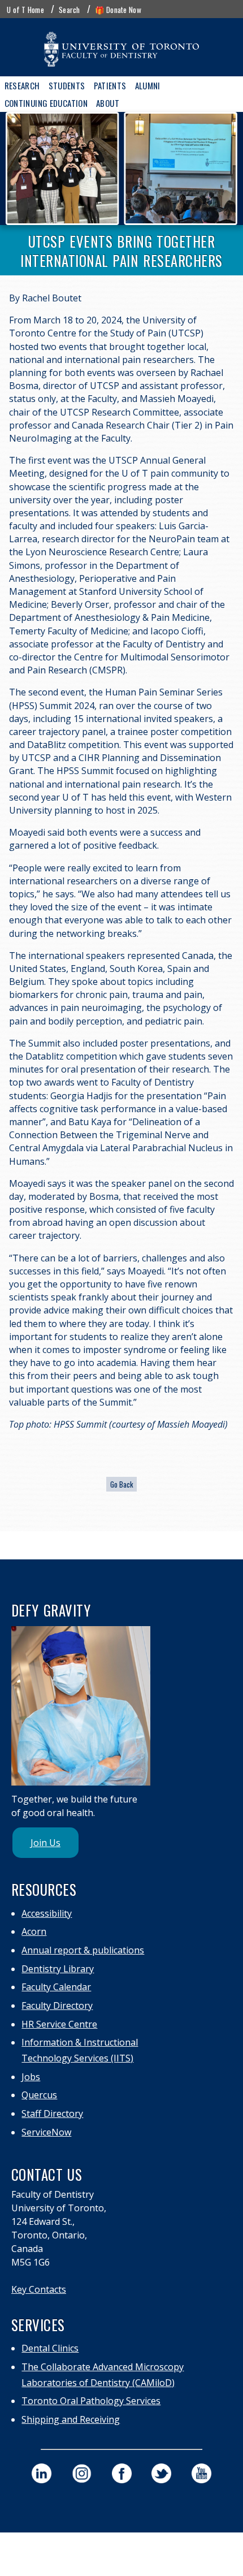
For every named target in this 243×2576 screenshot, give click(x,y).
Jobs (31, 2077)
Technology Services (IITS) (77, 2058)
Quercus (39, 2095)
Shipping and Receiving (71, 2419)
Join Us (45, 1843)
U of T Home (25, 10)
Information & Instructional (80, 2042)
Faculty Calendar (56, 1987)
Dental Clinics (50, 2348)
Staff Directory (52, 2113)
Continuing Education (46, 103)
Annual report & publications (83, 1950)
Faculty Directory (57, 2006)
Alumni (148, 85)
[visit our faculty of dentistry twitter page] (161, 2473)
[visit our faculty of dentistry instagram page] (82, 2473)
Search (70, 10)
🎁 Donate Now (118, 10)
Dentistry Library (58, 1969)
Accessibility (47, 1913)
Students (67, 85)
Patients (110, 85)
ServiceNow (46, 2132)
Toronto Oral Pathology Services (91, 2401)
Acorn (34, 1931)
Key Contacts (39, 2289)
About (108, 103)
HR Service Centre (59, 2024)
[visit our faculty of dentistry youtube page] (201, 2473)
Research (22, 85)
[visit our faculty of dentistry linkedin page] (42, 2473)
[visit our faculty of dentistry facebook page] (122, 2473)
